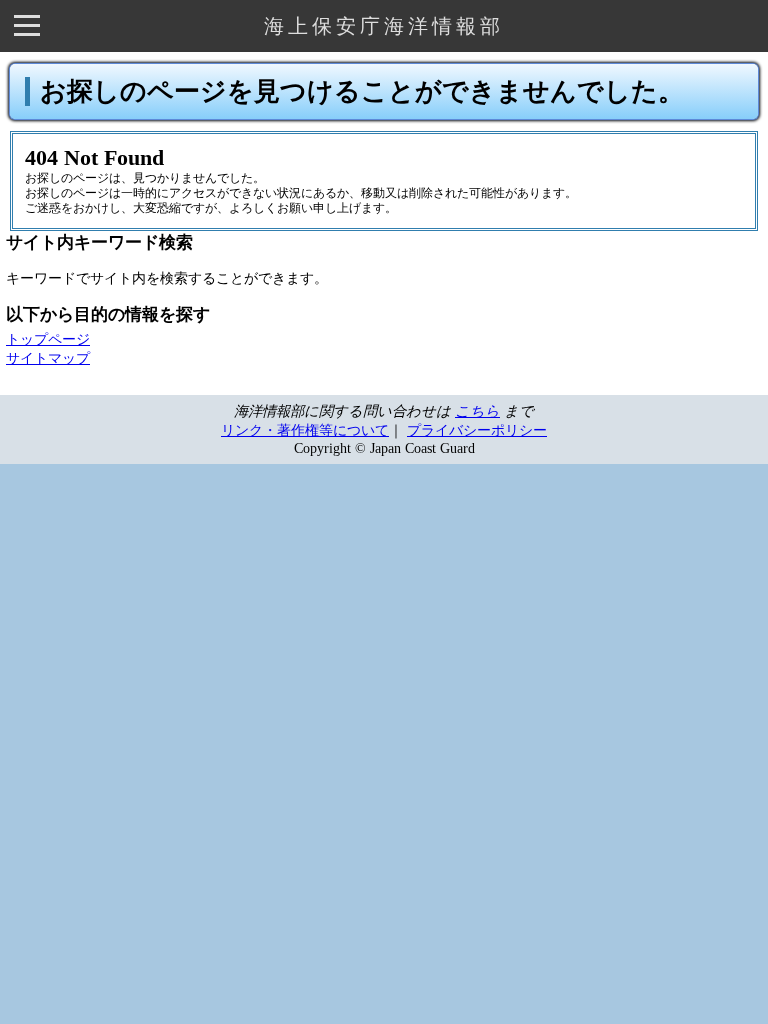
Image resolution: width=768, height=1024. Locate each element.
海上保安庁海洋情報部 (384, 26)
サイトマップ (48, 358)
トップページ (48, 339)
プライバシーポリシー (477, 430)
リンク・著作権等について (305, 430)
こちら (477, 411)
